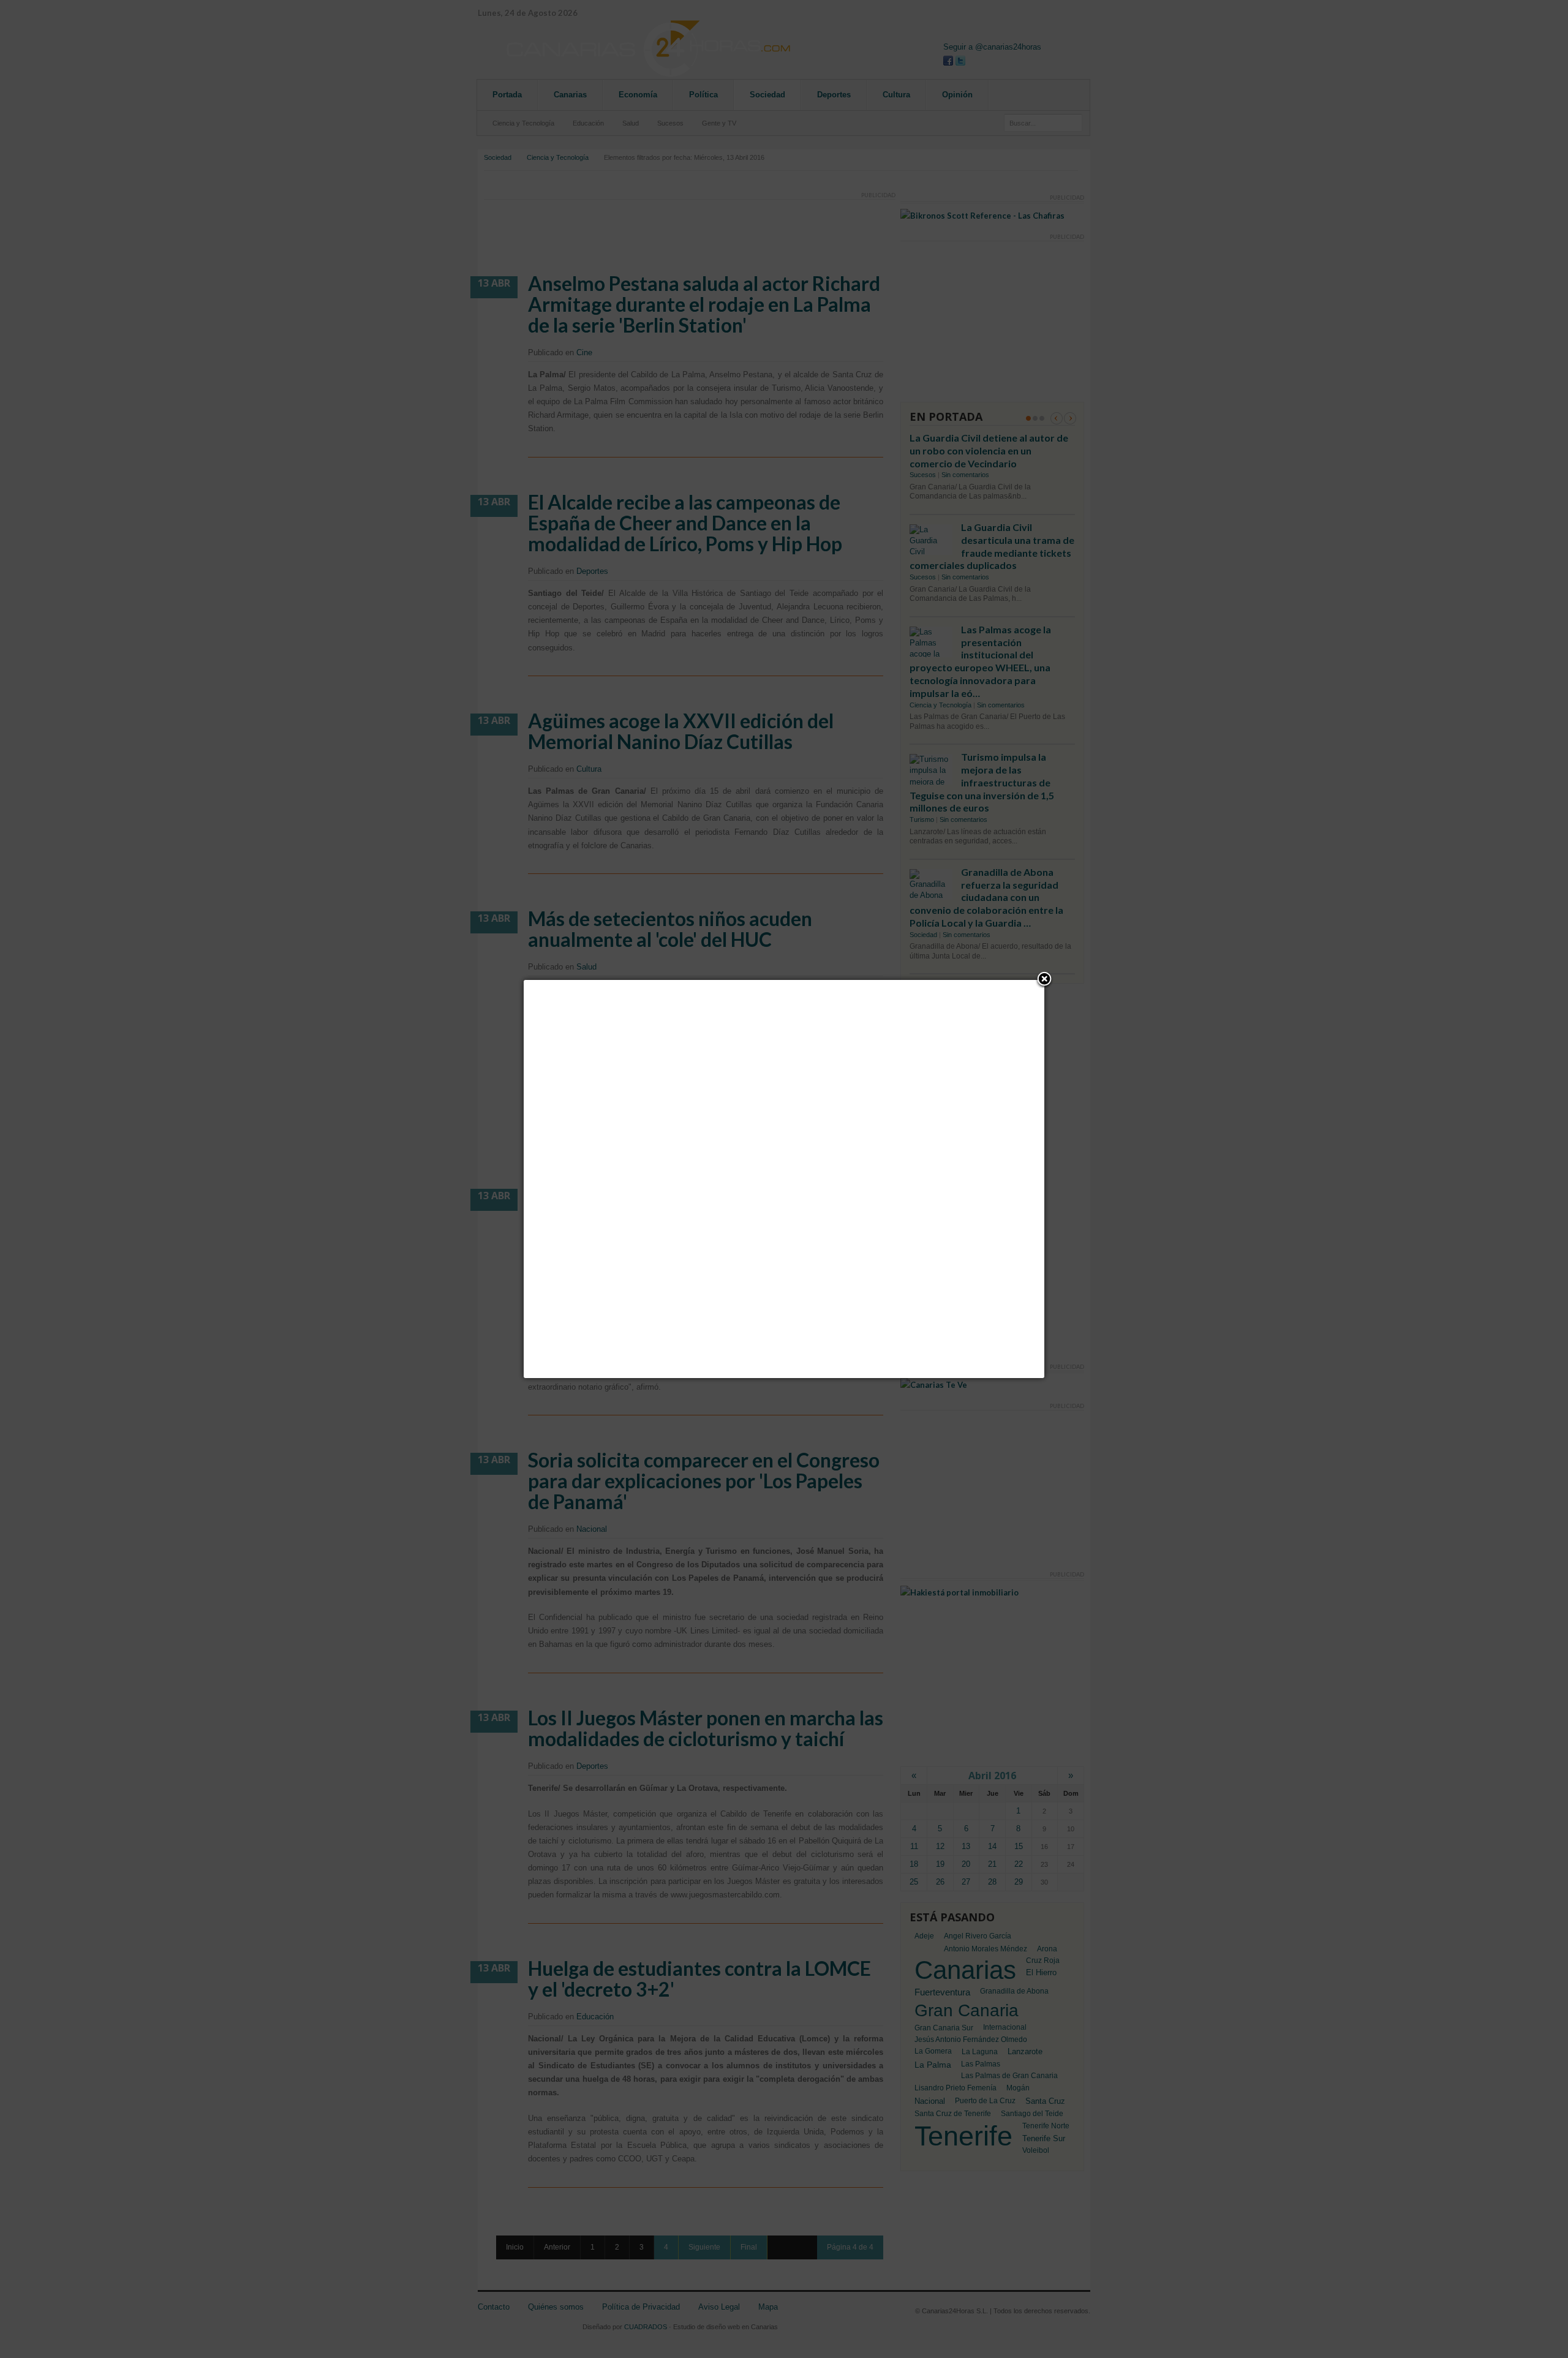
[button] (1044, 980)
